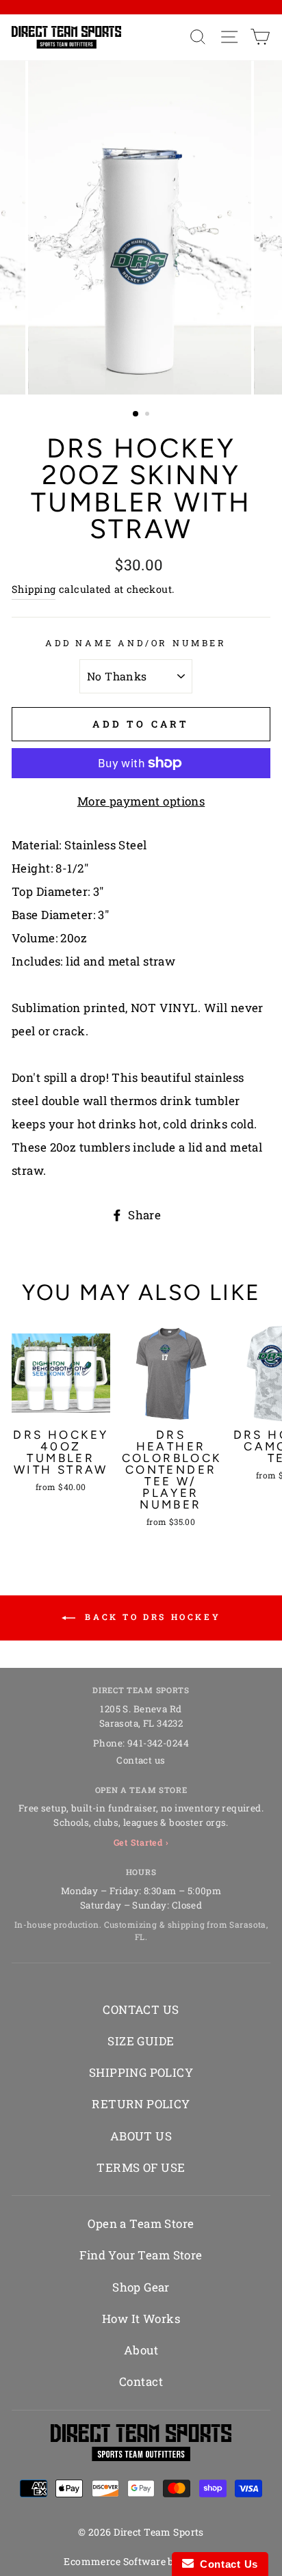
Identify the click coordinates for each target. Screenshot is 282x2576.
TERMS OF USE (141, 2167)
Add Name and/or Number (136, 643)
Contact (141, 2381)
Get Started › (141, 1842)
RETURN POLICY (141, 2104)
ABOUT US (141, 2136)
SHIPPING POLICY (141, 2072)
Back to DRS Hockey (151, 1617)
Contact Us (226, 2564)
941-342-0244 (158, 1743)
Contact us (141, 1760)
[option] (141, 227)
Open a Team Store (141, 2223)
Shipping (34, 589)
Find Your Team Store (141, 2255)
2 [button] (149, 415)
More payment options (141, 801)
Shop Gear (141, 2287)
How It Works (141, 2319)
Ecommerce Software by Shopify (141, 2561)
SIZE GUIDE (141, 2041)
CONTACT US (141, 2009)
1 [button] (136, 414)
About (141, 2350)
